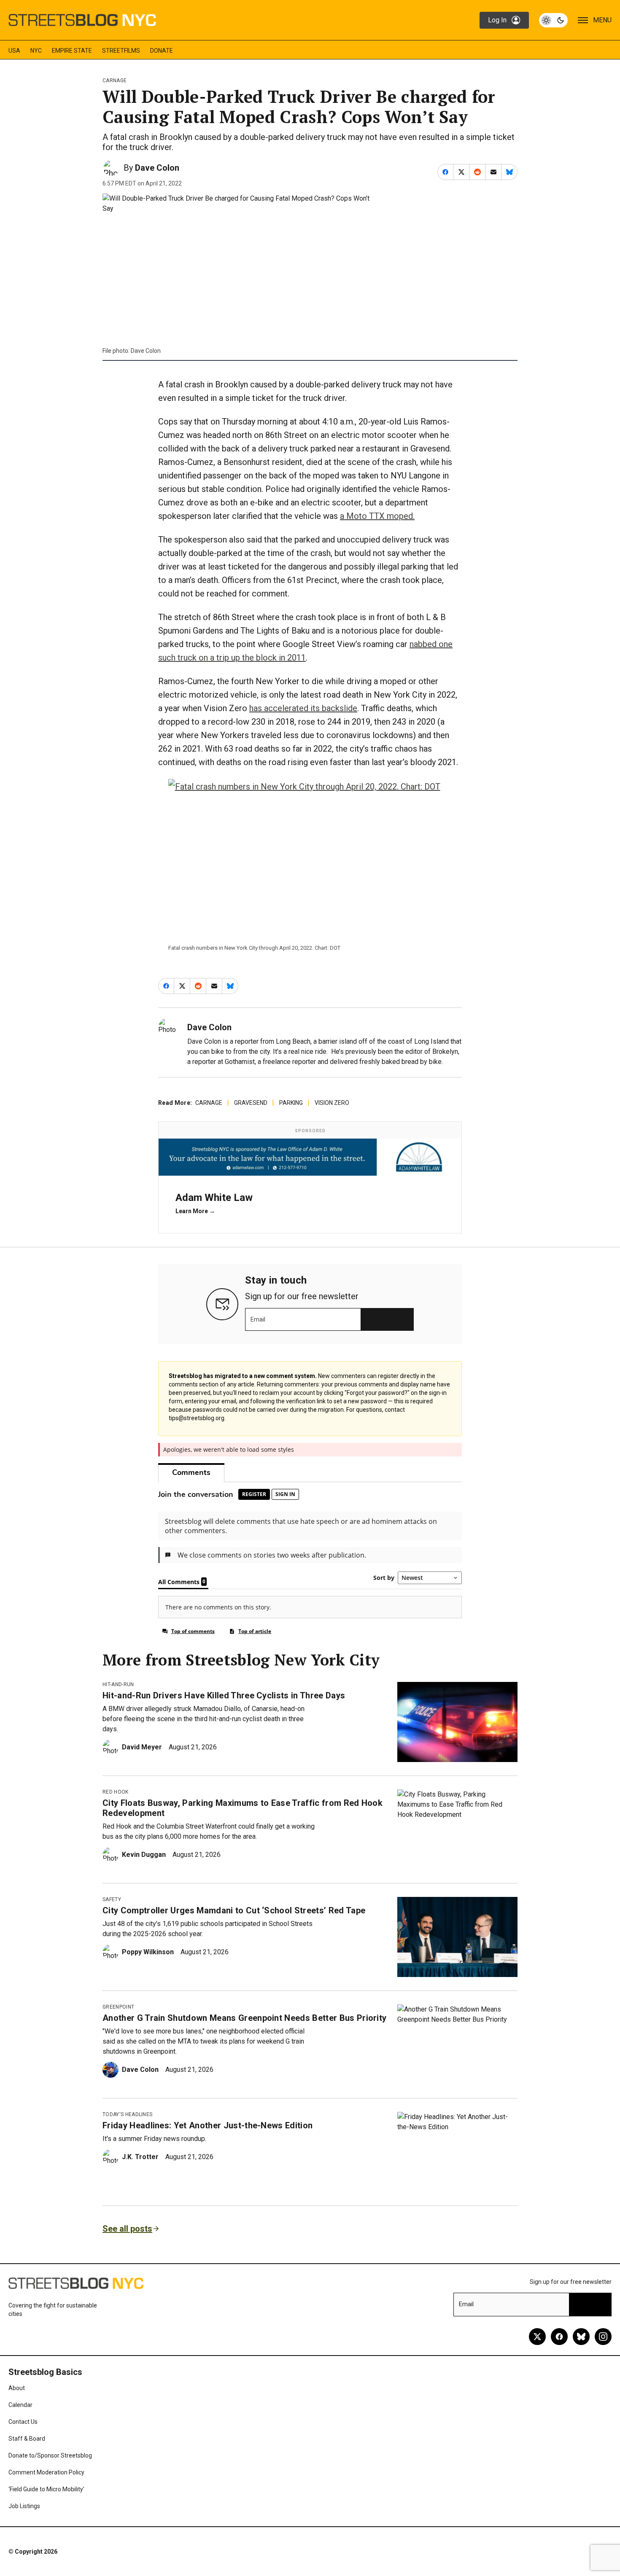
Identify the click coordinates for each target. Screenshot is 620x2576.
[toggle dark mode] (553, 20)
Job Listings (24, 2506)
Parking (291, 1103)
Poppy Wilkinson (148, 1952)
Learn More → (195, 1211)
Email (258, 1319)
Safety (112, 1899)
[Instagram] (603, 2337)
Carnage (115, 81)
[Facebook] (559, 2337)
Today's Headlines (127, 2114)
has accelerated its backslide (303, 708)
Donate (162, 51)
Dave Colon (157, 168)
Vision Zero (332, 1103)
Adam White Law (214, 1198)
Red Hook (116, 1792)
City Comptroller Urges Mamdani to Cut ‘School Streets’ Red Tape (234, 1910)
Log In (497, 20)
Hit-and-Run (118, 1684)
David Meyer (142, 1747)
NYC (36, 51)
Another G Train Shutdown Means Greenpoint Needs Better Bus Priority (244, 2018)
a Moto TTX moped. (377, 516)
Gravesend (251, 1103)
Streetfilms (121, 51)
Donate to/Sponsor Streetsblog (50, 2455)
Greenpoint (118, 2007)
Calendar (20, 2405)
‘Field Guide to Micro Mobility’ (46, 2489)
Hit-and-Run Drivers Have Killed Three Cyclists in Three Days (224, 1695)
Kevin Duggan (144, 1855)
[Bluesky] (581, 2337)
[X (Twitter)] (537, 2337)
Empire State (72, 51)
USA (14, 51)
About (17, 2388)
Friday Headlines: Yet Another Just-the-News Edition (208, 2125)
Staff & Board (27, 2439)
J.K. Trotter (140, 2157)
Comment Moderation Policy (46, 2472)
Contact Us (23, 2422)
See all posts (127, 2229)
